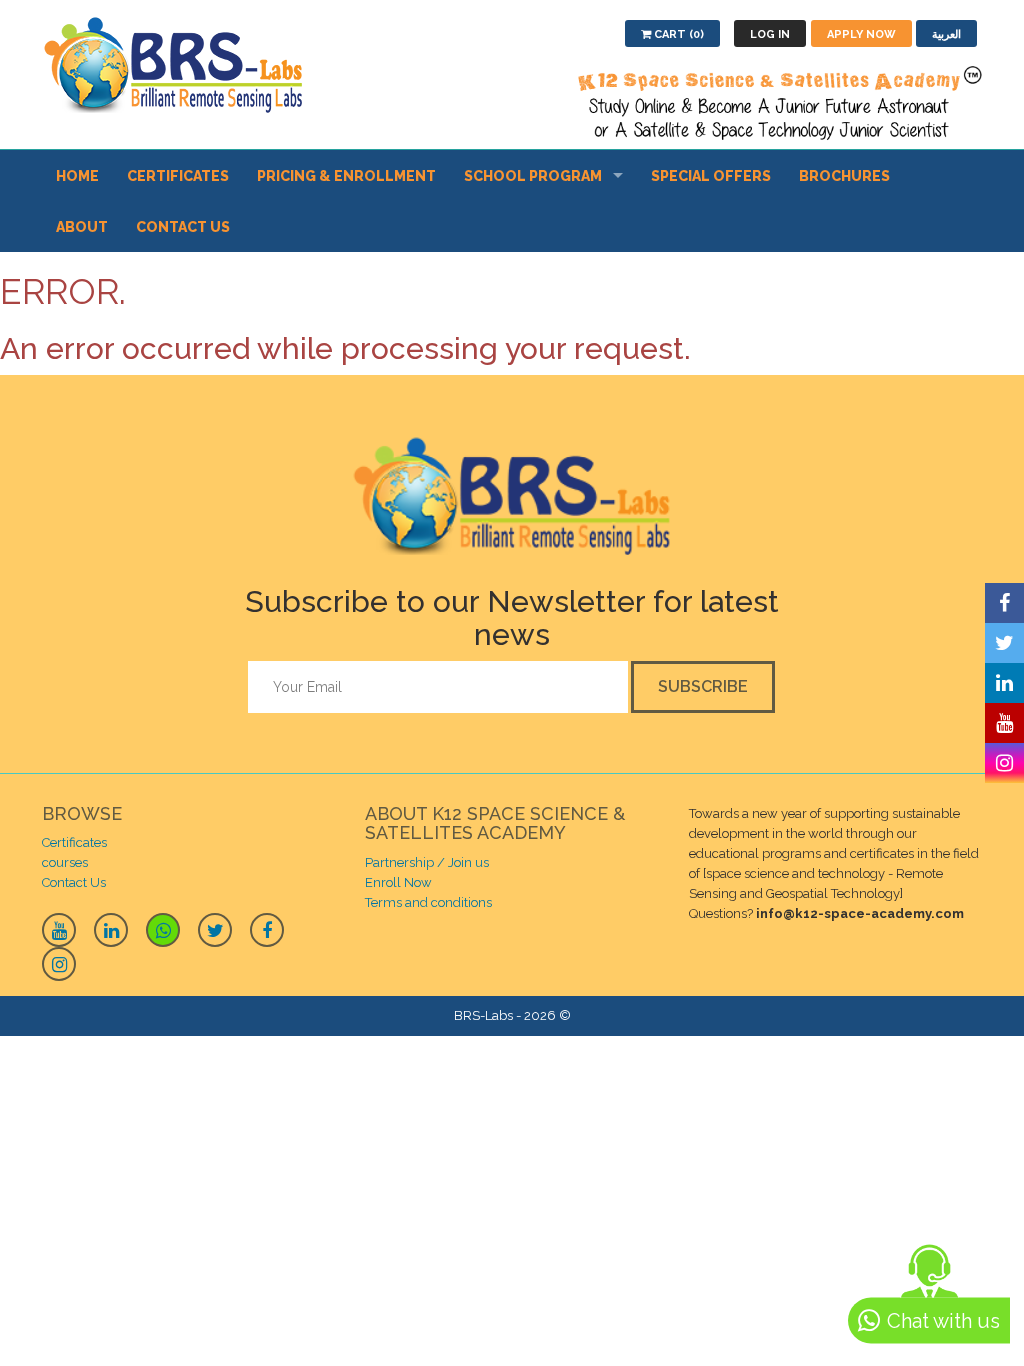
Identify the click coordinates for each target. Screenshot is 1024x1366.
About (82, 227)
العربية (946, 34)
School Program (533, 176)
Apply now (861, 34)
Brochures (844, 176)
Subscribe (703, 686)
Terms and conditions (428, 902)
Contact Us (183, 227)
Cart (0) (677, 34)
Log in (770, 34)
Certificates (178, 176)
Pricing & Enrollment (346, 176)
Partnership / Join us (427, 862)
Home (77, 176)
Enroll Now (398, 882)
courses (65, 862)
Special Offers (711, 176)
